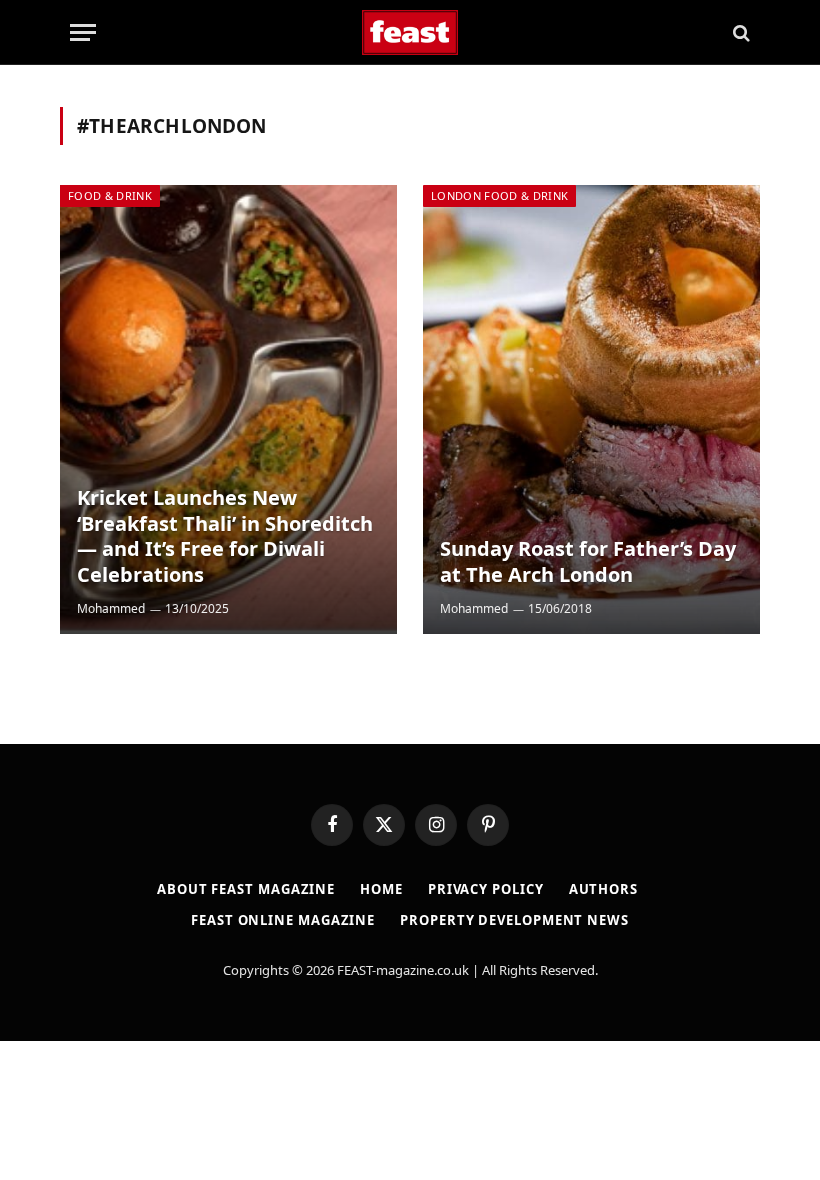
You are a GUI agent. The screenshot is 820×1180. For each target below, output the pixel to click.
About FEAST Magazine (246, 889)
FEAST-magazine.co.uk (403, 970)
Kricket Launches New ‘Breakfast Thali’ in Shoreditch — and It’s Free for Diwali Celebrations (225, 536)
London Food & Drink (499, 195)
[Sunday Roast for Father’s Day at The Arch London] (591, 409)
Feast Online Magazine (283, 920)
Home (381, 889)
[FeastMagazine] (410, 32)
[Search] (739, 32)
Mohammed (111, 608)
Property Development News (514, 920)
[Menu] (83, 32)
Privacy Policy (486, 889)
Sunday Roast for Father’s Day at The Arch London (588, 561)
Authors (603, 889)
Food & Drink (110, 195)
